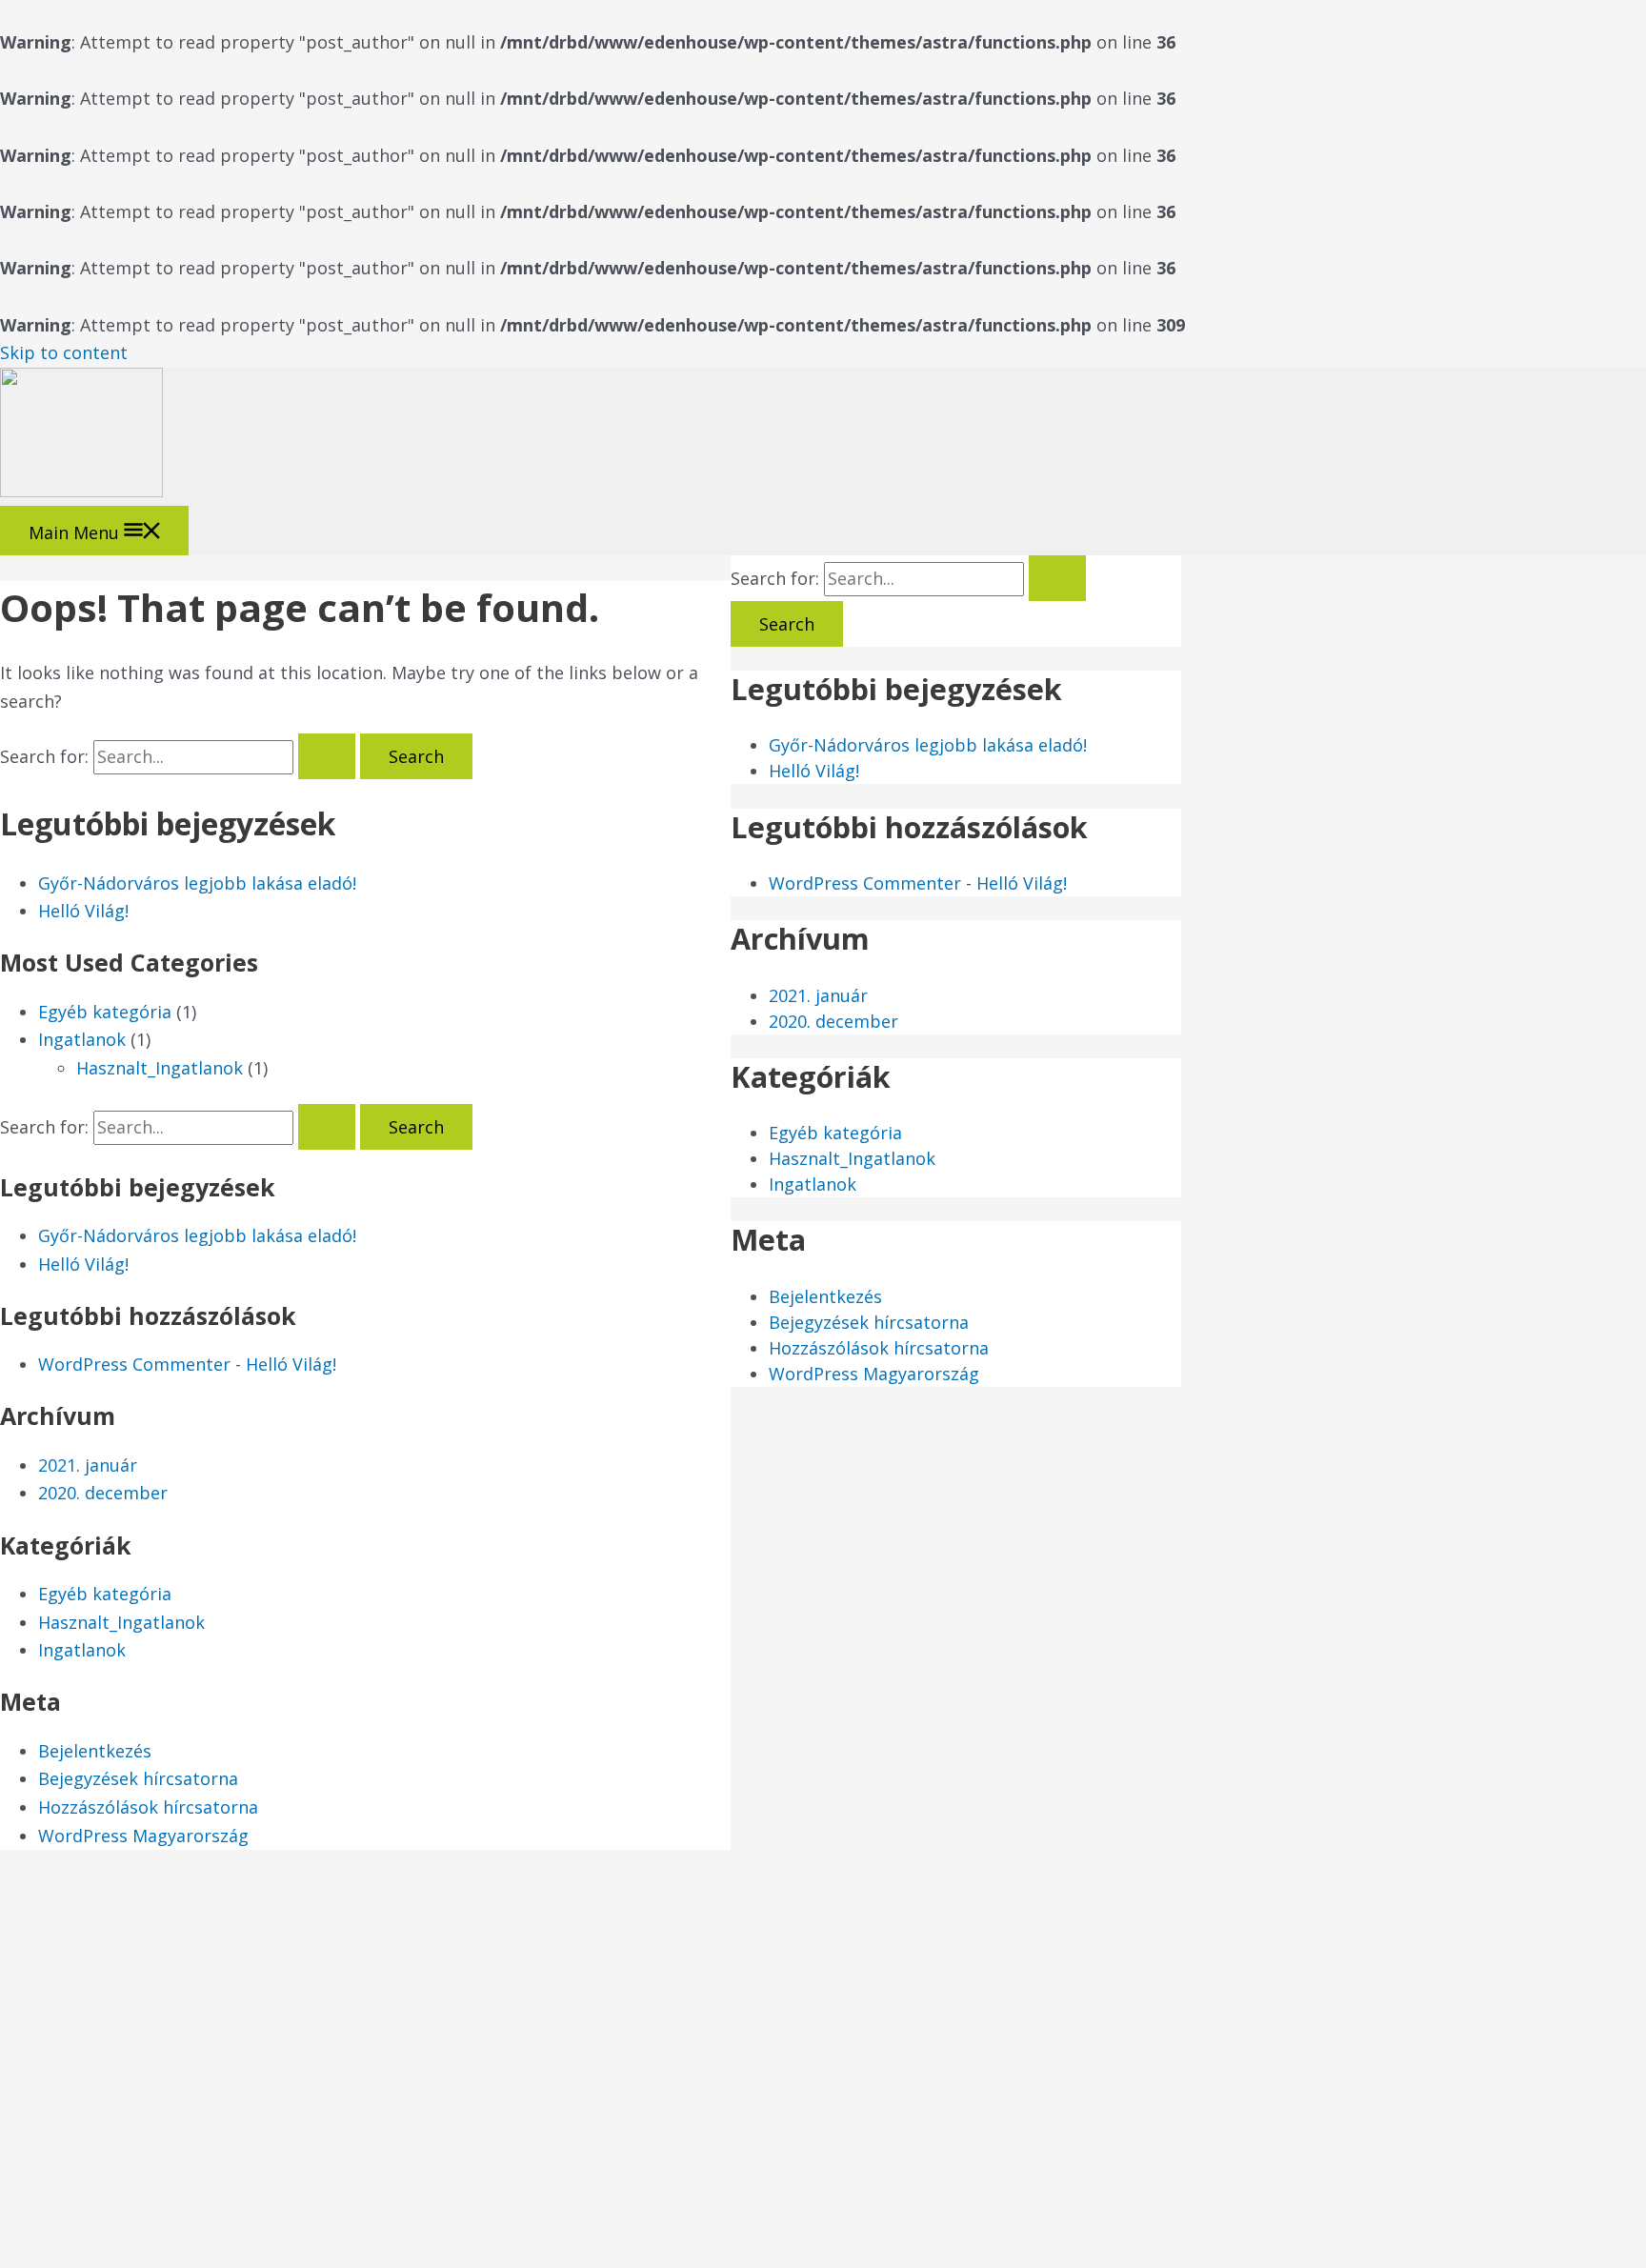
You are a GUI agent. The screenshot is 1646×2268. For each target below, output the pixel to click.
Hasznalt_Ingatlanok (160, 1068)
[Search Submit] (327, 756)
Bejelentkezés (95, 1751)
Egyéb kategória (105, 1012)
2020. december (103, 1493)
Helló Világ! (83, 911)
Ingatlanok (82, 1039)
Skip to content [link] (64, 352)
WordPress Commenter (134, 1364)
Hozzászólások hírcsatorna (148, 1807)
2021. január (88, 1465)
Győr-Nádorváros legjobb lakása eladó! (197, 883)
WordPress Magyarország (143, 1836)
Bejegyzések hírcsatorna (138, 1778)
